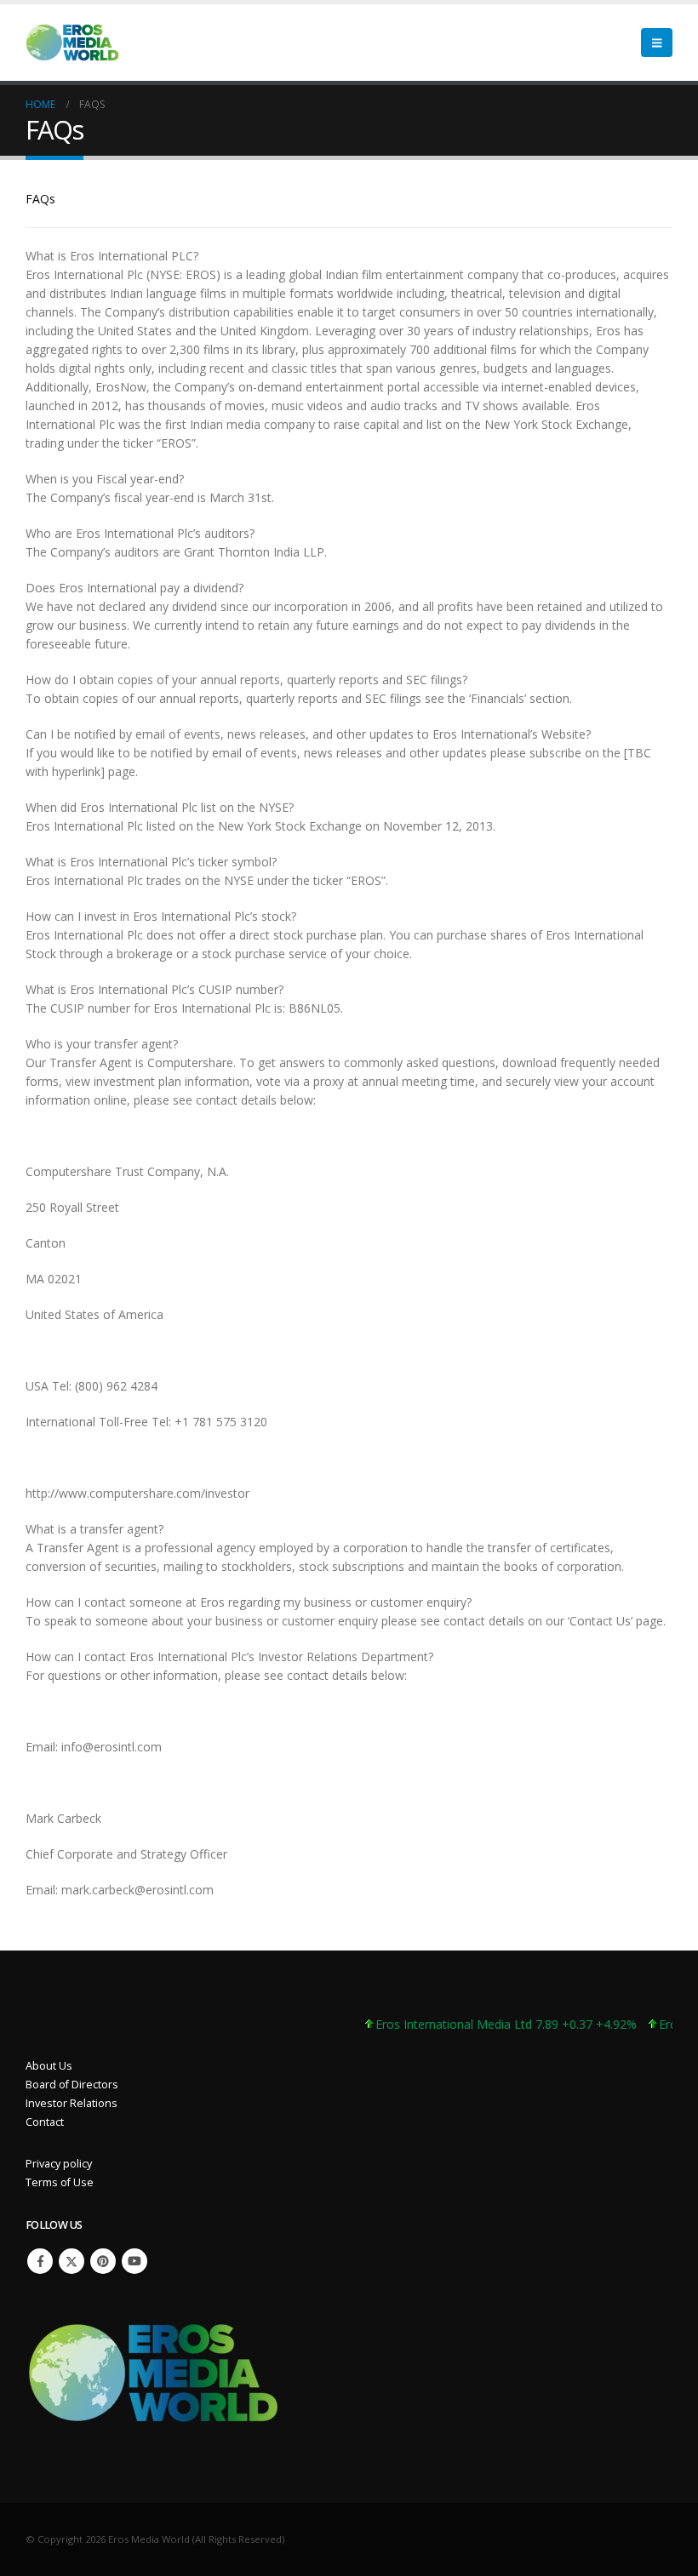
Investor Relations (72, 2103)
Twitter (72, 2261)
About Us (49, 2066)
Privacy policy (59, 2164)
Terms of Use (60, 2182)
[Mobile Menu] (657, 43)
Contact (45, 2122)
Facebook (40, 2261)
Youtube (134, 2261)
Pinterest (103, 2261)
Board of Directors (72, 2085)
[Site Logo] (72, 43)
